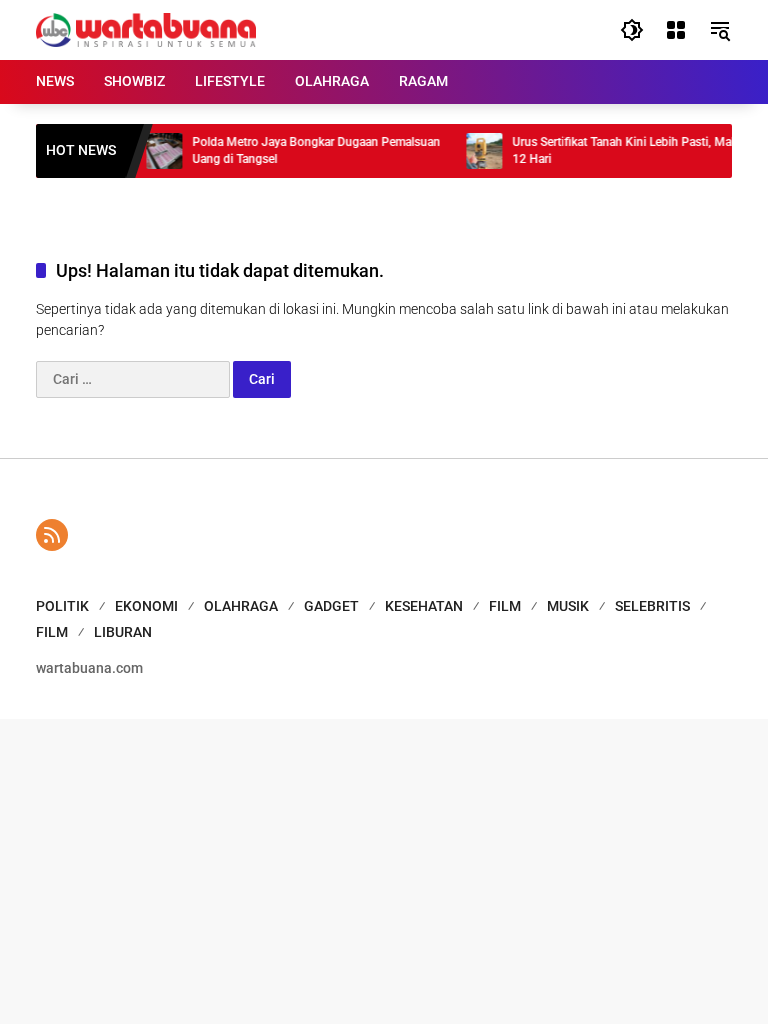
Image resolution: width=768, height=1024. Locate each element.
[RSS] (52, 535)
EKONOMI (146, 606)
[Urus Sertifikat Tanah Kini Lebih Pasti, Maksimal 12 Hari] (476, 151)
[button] (632, 30)
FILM (505, 606)
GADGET (331, 606)
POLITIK (62, 606)
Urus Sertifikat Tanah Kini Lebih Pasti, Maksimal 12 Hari (630, 150)
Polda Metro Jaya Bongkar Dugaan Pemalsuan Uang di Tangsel (308, 150)
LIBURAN (123, 632)
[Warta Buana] (146, 29)
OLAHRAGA (241, 606)
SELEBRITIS (652, 606)
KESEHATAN (424, 606)
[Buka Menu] (676, 30)
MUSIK (568, 606)
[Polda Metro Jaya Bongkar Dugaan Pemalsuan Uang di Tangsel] (156, 151)
